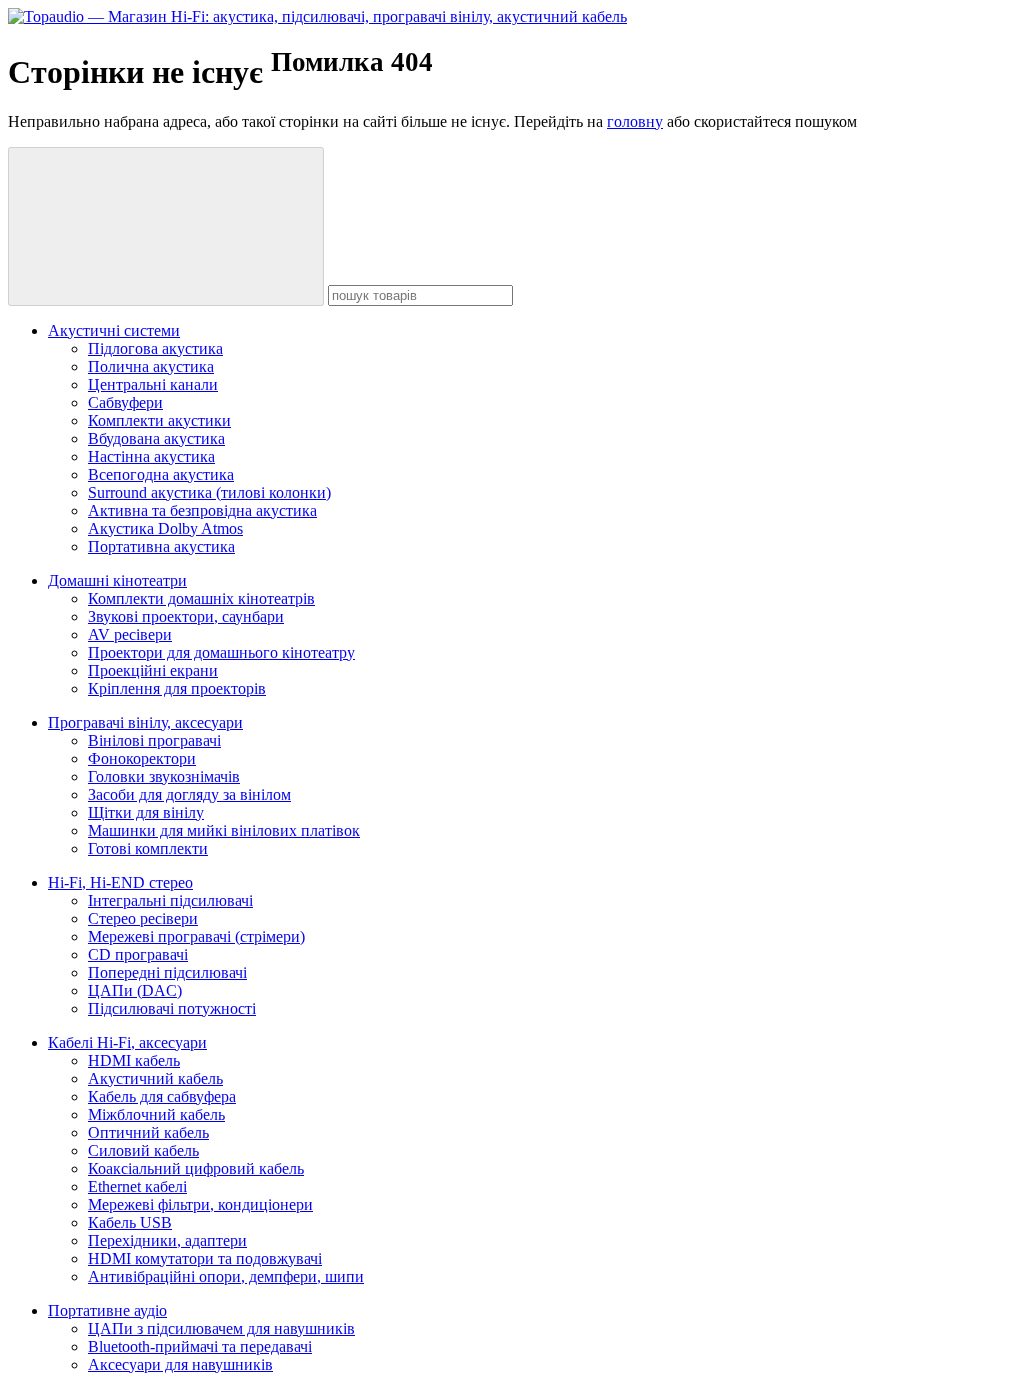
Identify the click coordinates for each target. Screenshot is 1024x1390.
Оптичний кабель (148, 1132)
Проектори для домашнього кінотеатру (221, 652)
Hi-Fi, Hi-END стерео (120, 882)
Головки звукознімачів (164, 776)
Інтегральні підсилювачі (170, 900)
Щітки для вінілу (146, 812)
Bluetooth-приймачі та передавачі (200, 1346)
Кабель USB (130, 1222)
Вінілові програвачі (154, 740)
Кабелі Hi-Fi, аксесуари (127, 1042)
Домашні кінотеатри (117, 580)
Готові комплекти (148, 848)
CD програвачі (138, 954)
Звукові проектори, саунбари (186, 616)
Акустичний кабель (155, 1078)
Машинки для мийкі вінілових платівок (224, 830)
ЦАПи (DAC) (135, 990)
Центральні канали (153, 384)
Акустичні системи (114, 330)
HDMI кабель (134, 1060)
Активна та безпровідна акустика (202, 510)
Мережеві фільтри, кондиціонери (200, 1204)
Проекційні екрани (153, 670)
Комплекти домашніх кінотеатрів (201, 598)
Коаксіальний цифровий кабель (196, 1168)
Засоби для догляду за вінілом (189, 794)
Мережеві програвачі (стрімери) (196, 936)
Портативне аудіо (107, 1310)
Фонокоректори (142, 758)
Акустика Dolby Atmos (165, 528)
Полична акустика (151, 366)
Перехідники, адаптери (167, 1240)
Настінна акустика (151, 456)
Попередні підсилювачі (167, 972)
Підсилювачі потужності (172, 1008)
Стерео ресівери (143, 918)
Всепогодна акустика (161, 474)
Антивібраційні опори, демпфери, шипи (226, 1276)
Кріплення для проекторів (177, 688)
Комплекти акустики (159, 420)
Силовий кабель (143, 1150)
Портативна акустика (161, 546)
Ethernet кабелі (137, 1186)
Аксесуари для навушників (180, 1364)
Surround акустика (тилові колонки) (209, 492)
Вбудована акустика (156, 438)
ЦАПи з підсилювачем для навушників (221, 1328)
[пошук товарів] (166, 226)
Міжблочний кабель (156, 1114)
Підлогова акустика (155, 348)
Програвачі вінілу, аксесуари (145, 722)
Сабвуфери (125, 402)
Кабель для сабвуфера (162, 1096)
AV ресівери (130, 634)
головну (635, 121)
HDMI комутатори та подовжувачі (205, 1258)
